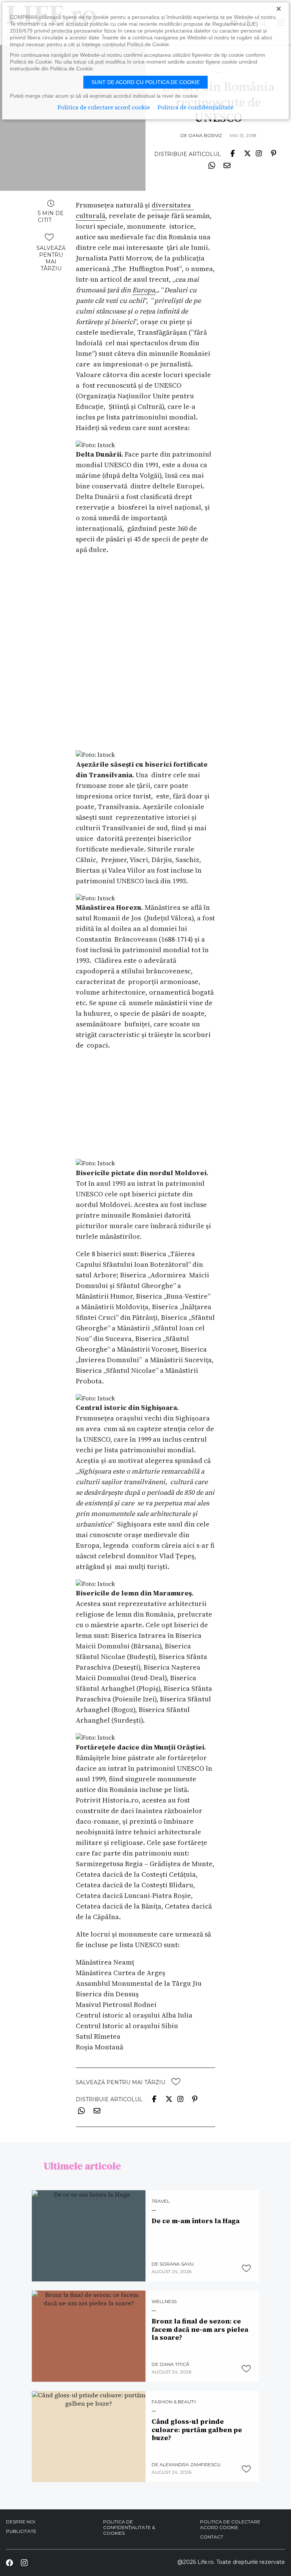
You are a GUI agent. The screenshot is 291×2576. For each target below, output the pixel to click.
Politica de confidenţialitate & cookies (129, 2527)
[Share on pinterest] (273, 153)
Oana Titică (174, 2364)
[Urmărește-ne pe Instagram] (24, 2562)
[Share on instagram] (259, 153)
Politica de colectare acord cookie (230, 2525)
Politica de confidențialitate (196, 107)
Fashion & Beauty (174, 2402)
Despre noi (21, 2522)
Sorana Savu (177, 2264)
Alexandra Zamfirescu (190, 2465)
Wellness (164, 2302)
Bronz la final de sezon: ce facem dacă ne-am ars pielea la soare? (200, 2329)
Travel (161, 2201)
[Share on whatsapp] (212, 165)
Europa (144, 290)
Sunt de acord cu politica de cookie (145, 82)
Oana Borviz (205, 135)
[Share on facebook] (233, 153)
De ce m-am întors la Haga (196, 2221)
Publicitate (21, 2531)
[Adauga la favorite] (49, 237)
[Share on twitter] (247, 153)
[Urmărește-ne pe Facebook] (9, 2562)
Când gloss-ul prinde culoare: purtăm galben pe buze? (197, 2430)
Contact (212, 2537)
